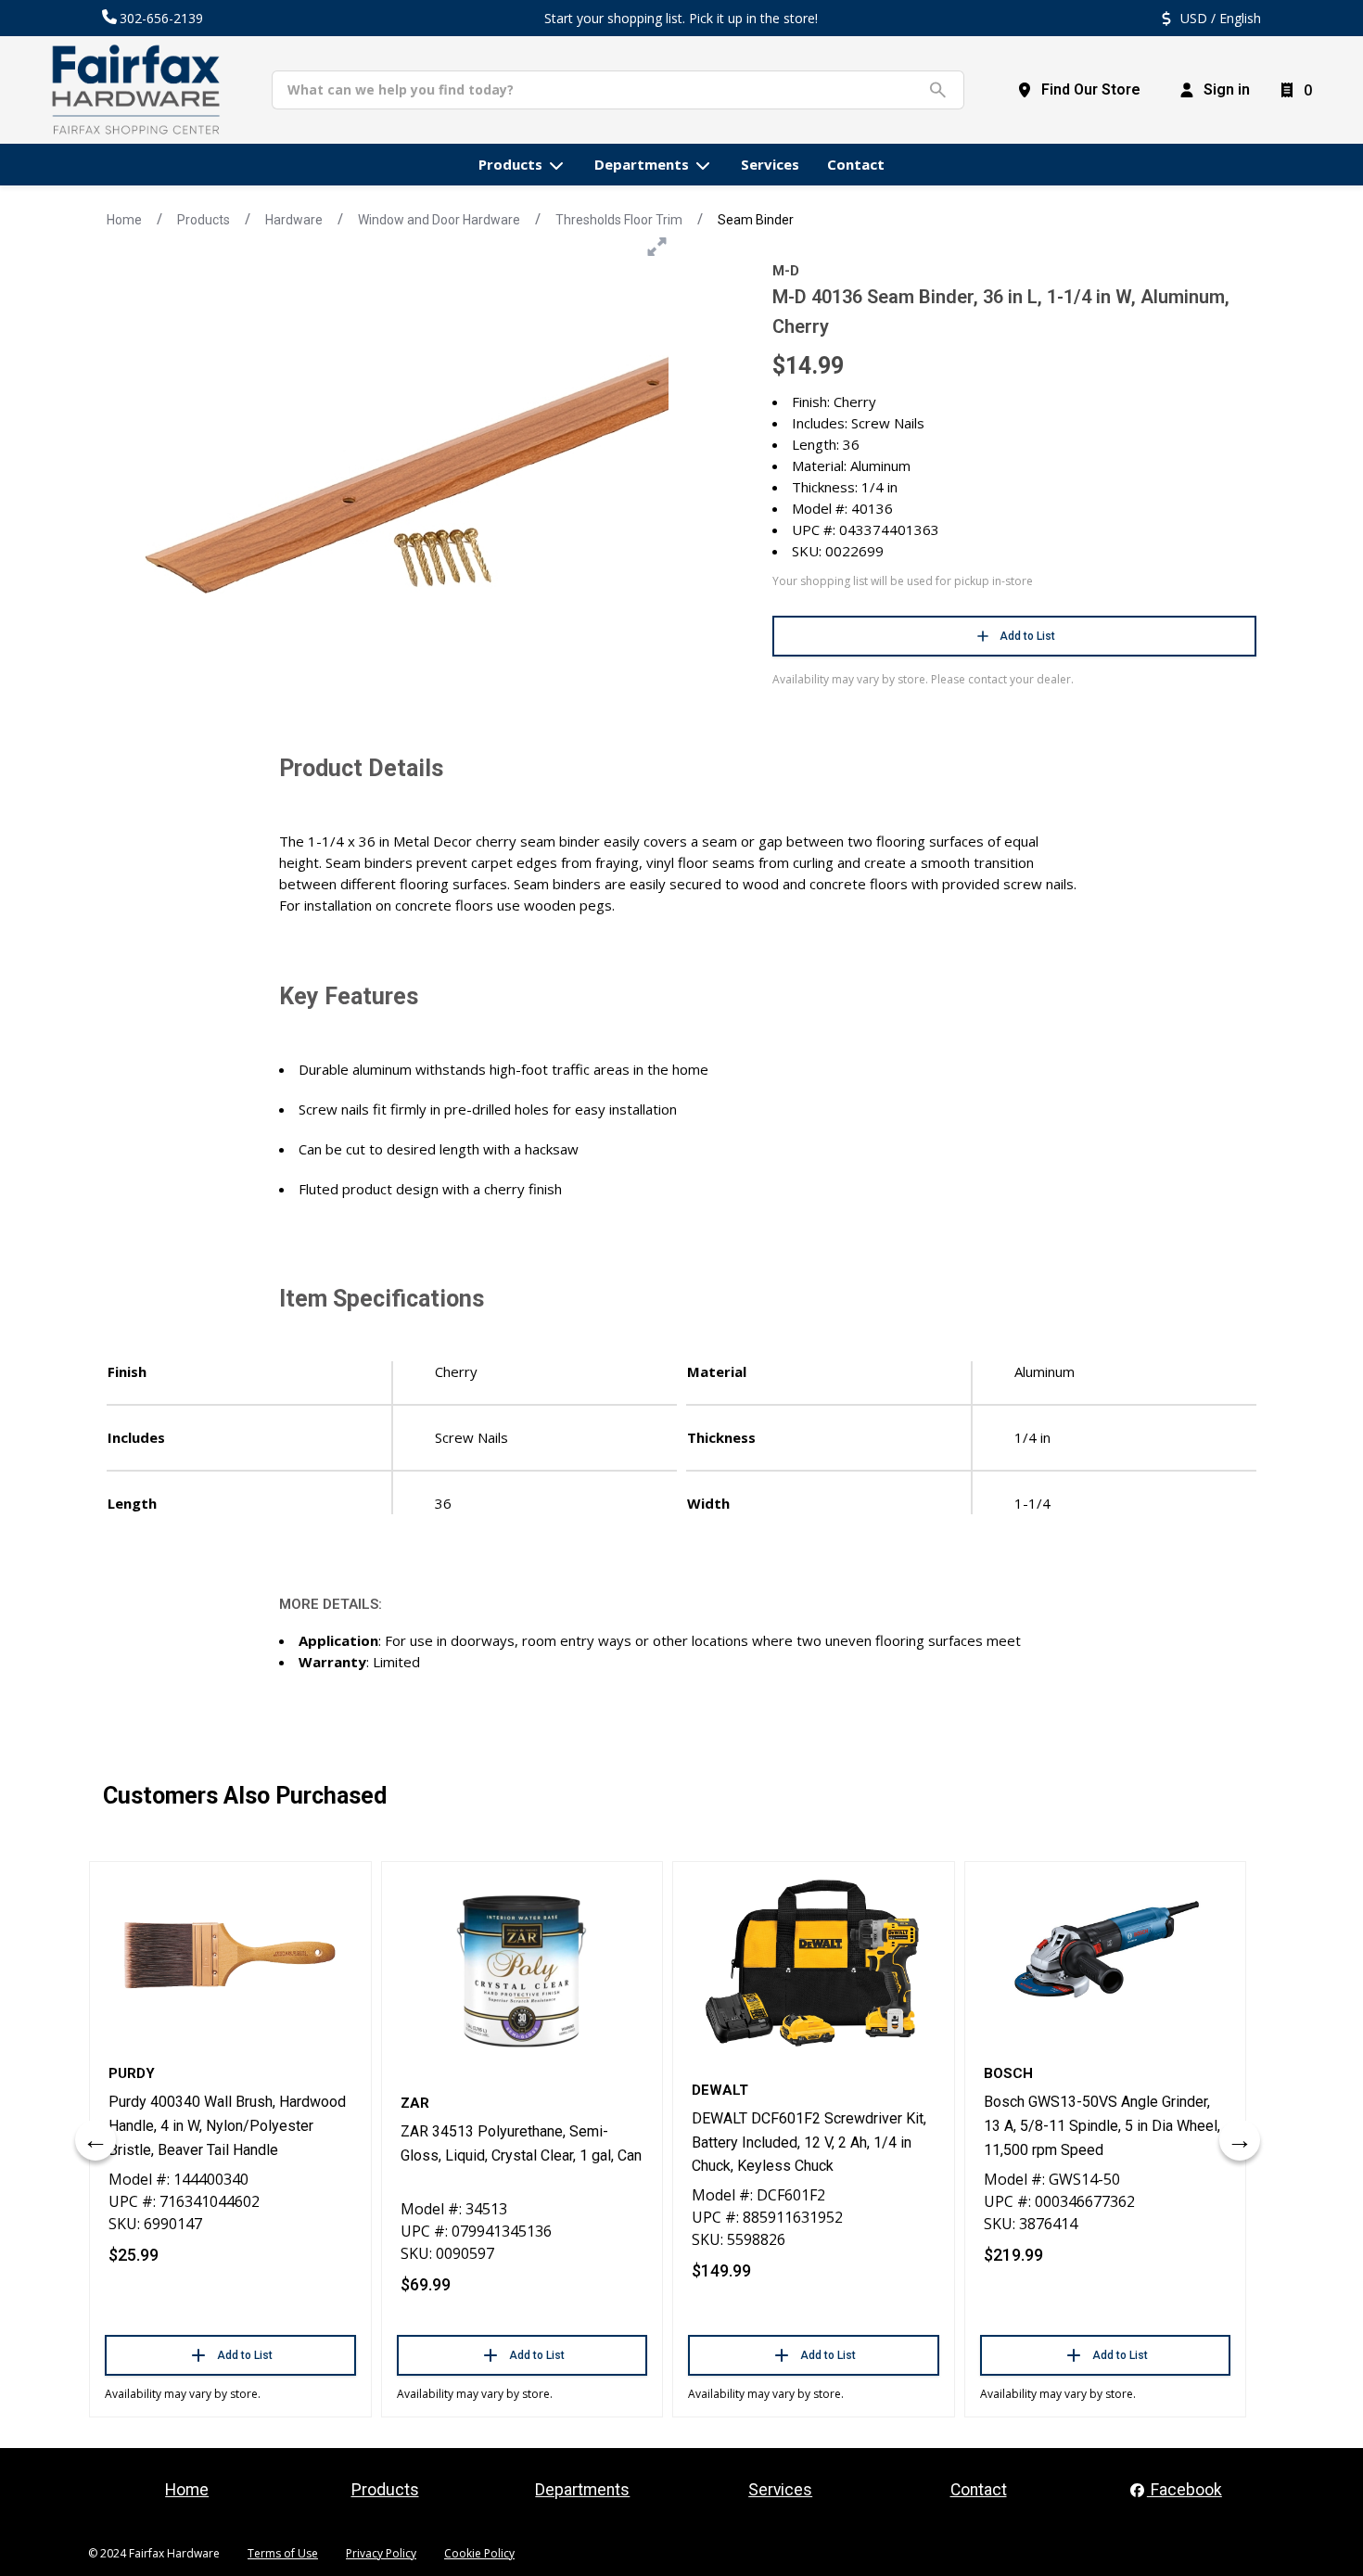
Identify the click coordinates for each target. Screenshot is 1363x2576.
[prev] (96, 2140)
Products (204, 220)
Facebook (1185, 2490)
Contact (979, 2490)
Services (780, 2490)
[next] (1240, 2140)
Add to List (1027, 636)
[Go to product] (230, 1956)
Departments (582, 2490)
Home (124, 220)
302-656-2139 (161, 18)
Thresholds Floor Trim (619, 220)
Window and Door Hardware (439, 220)
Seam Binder (756, 220)
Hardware (294, 220)
